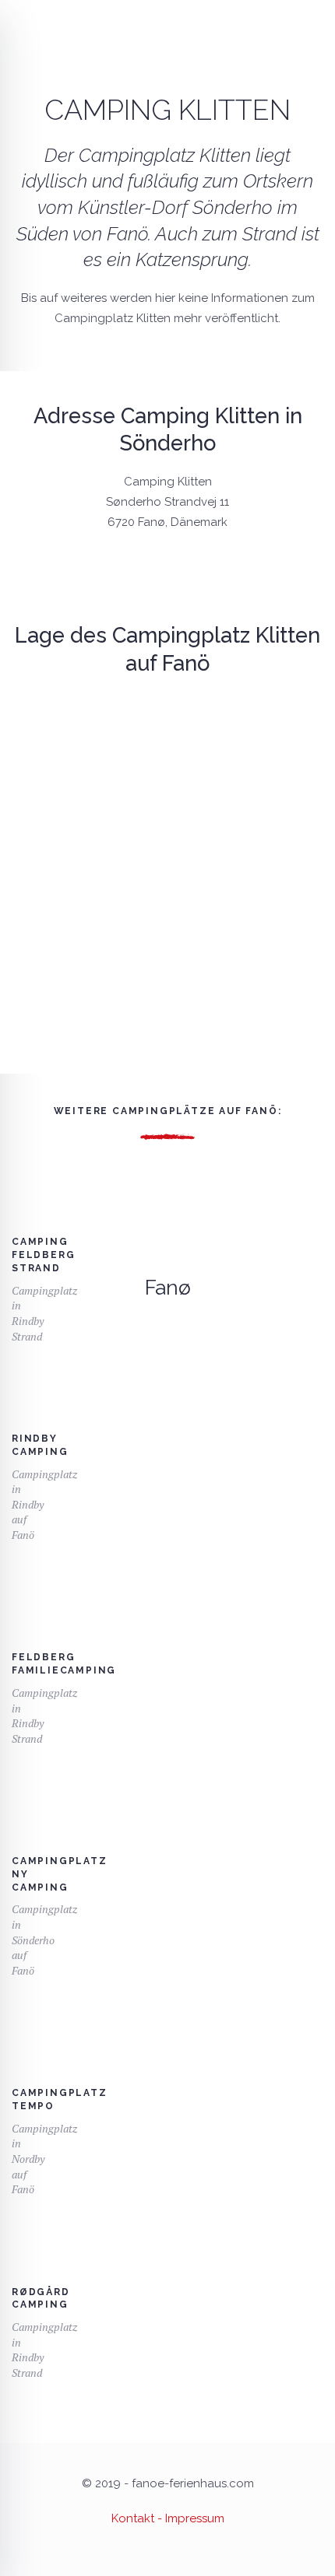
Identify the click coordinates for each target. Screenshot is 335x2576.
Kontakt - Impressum (168, 2518)
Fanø (168, 1288)
